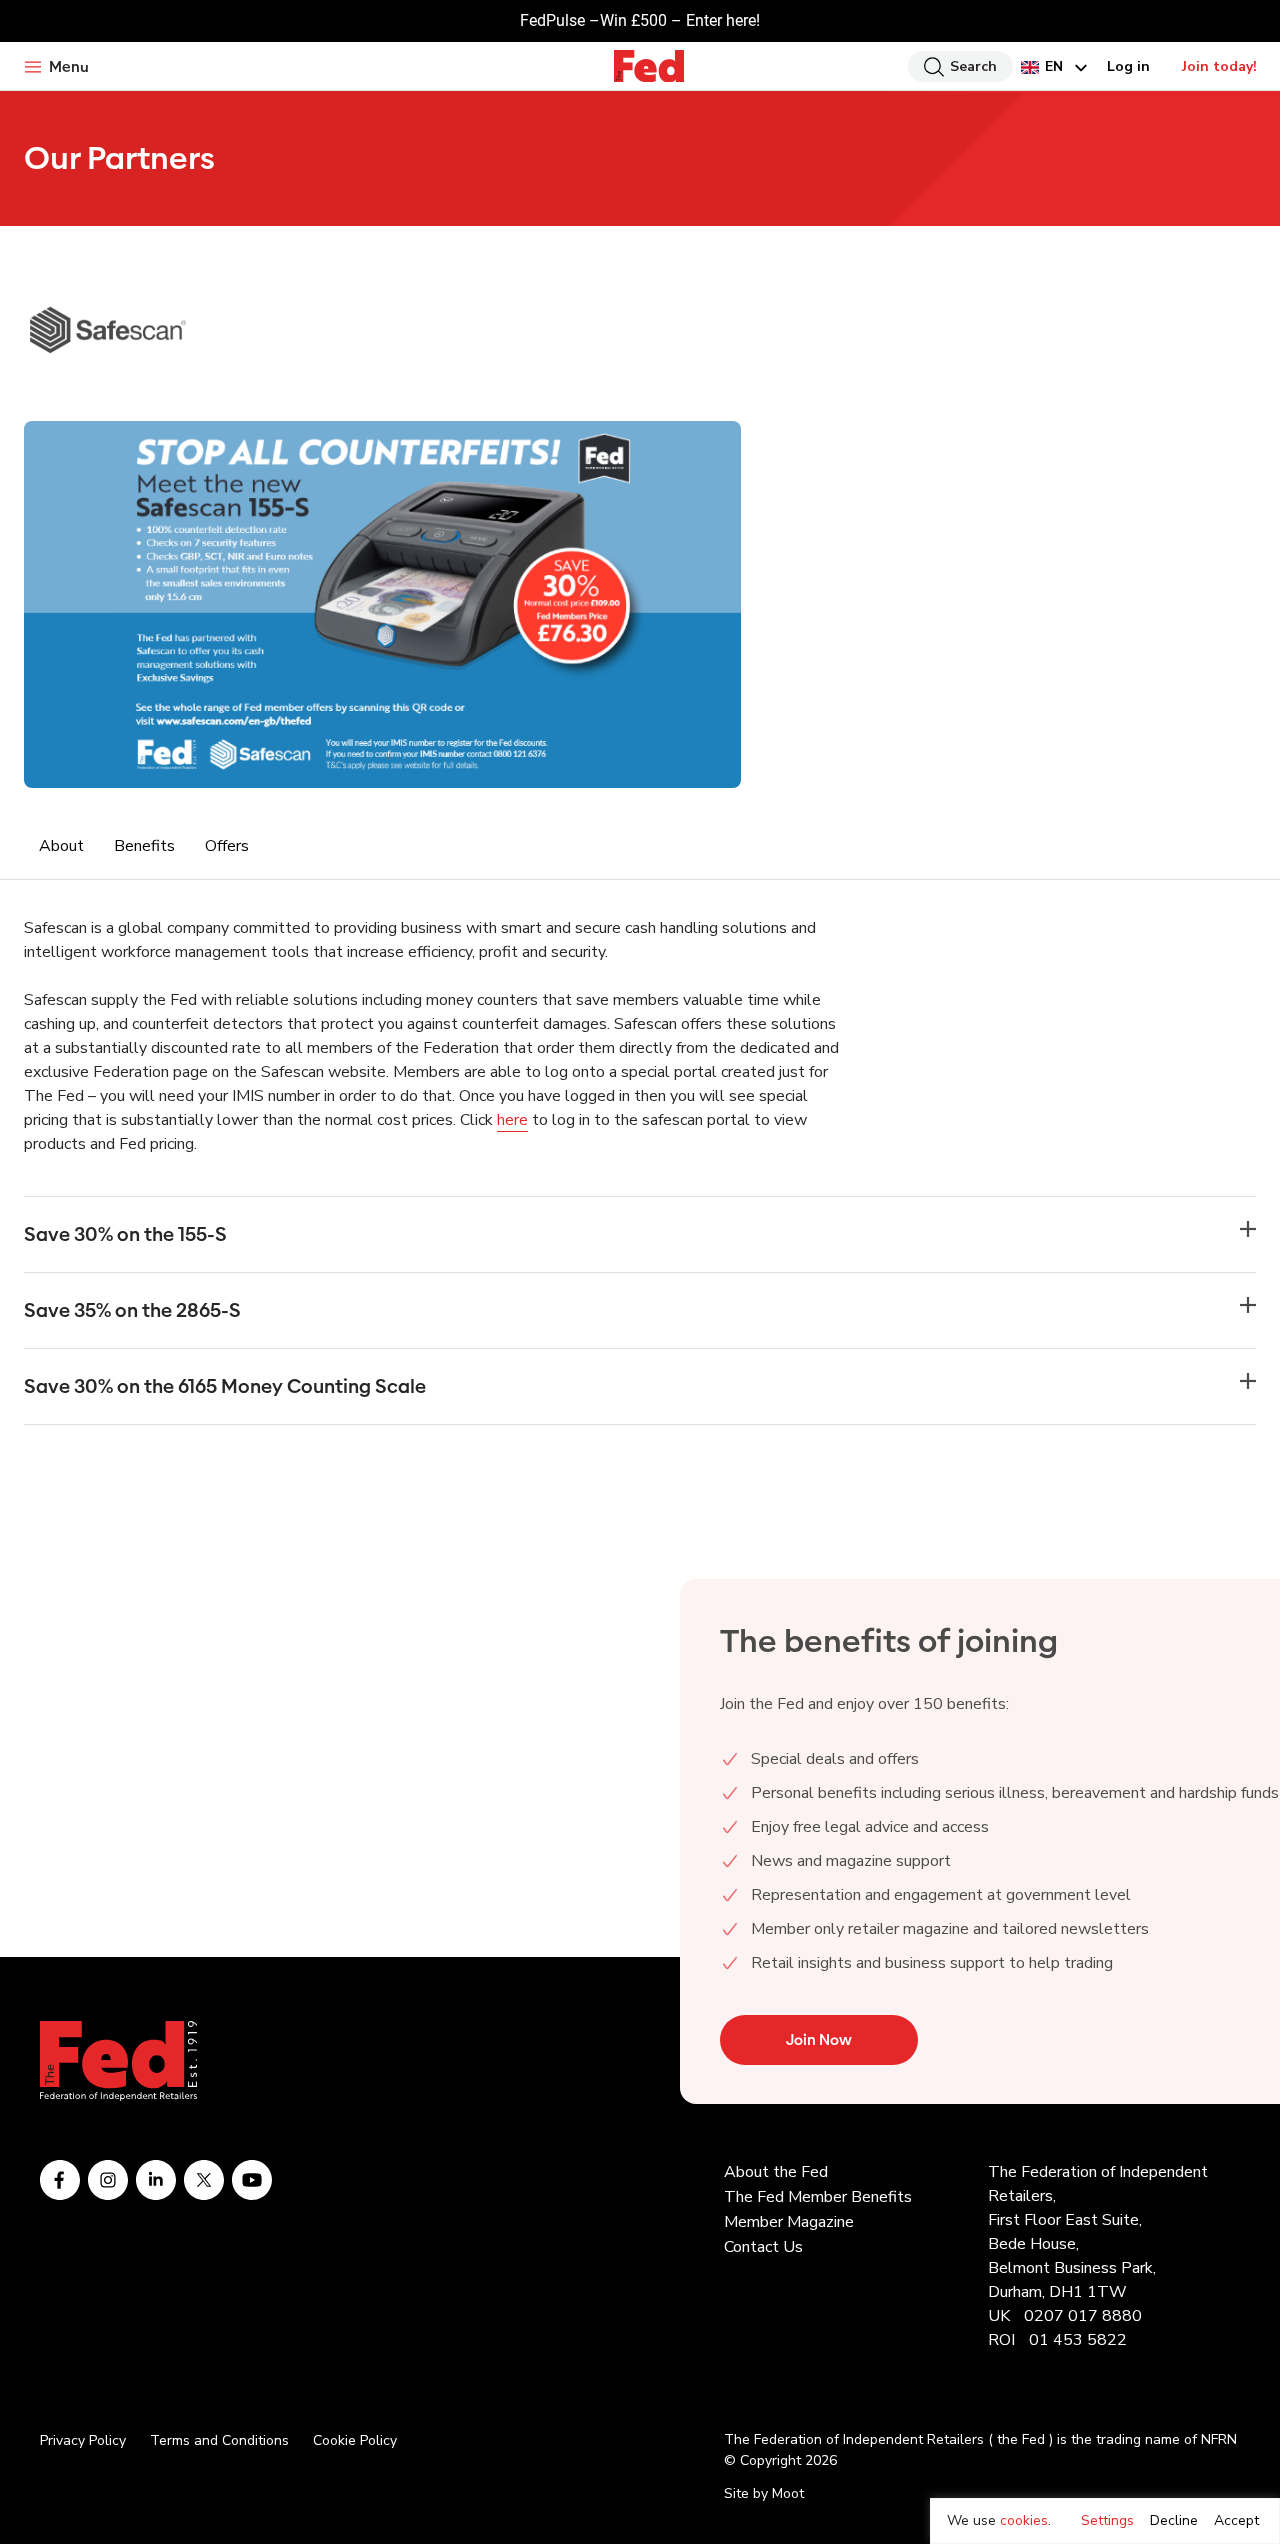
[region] (1105, 2521)
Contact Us (763, 2247)
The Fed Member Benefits (818, 2197)
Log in (1128, 66)
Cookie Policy (355, 2440)
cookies (1024, 2520)
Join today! (1219, 66)
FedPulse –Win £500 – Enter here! (640, 20)
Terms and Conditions (219, 2440)
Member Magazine (789, 2222)
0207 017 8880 (1083, 2316)
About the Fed (776, 2172)
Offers (227, 846)
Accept (1236, 2520)
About (61, 846)
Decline (1174, 2520)
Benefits (144, 846)
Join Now (819, 2040)
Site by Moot (764, 2493)
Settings (1107, 2520)
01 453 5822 (1078, 2340)
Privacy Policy (83, 2440)
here (512, 1120)
